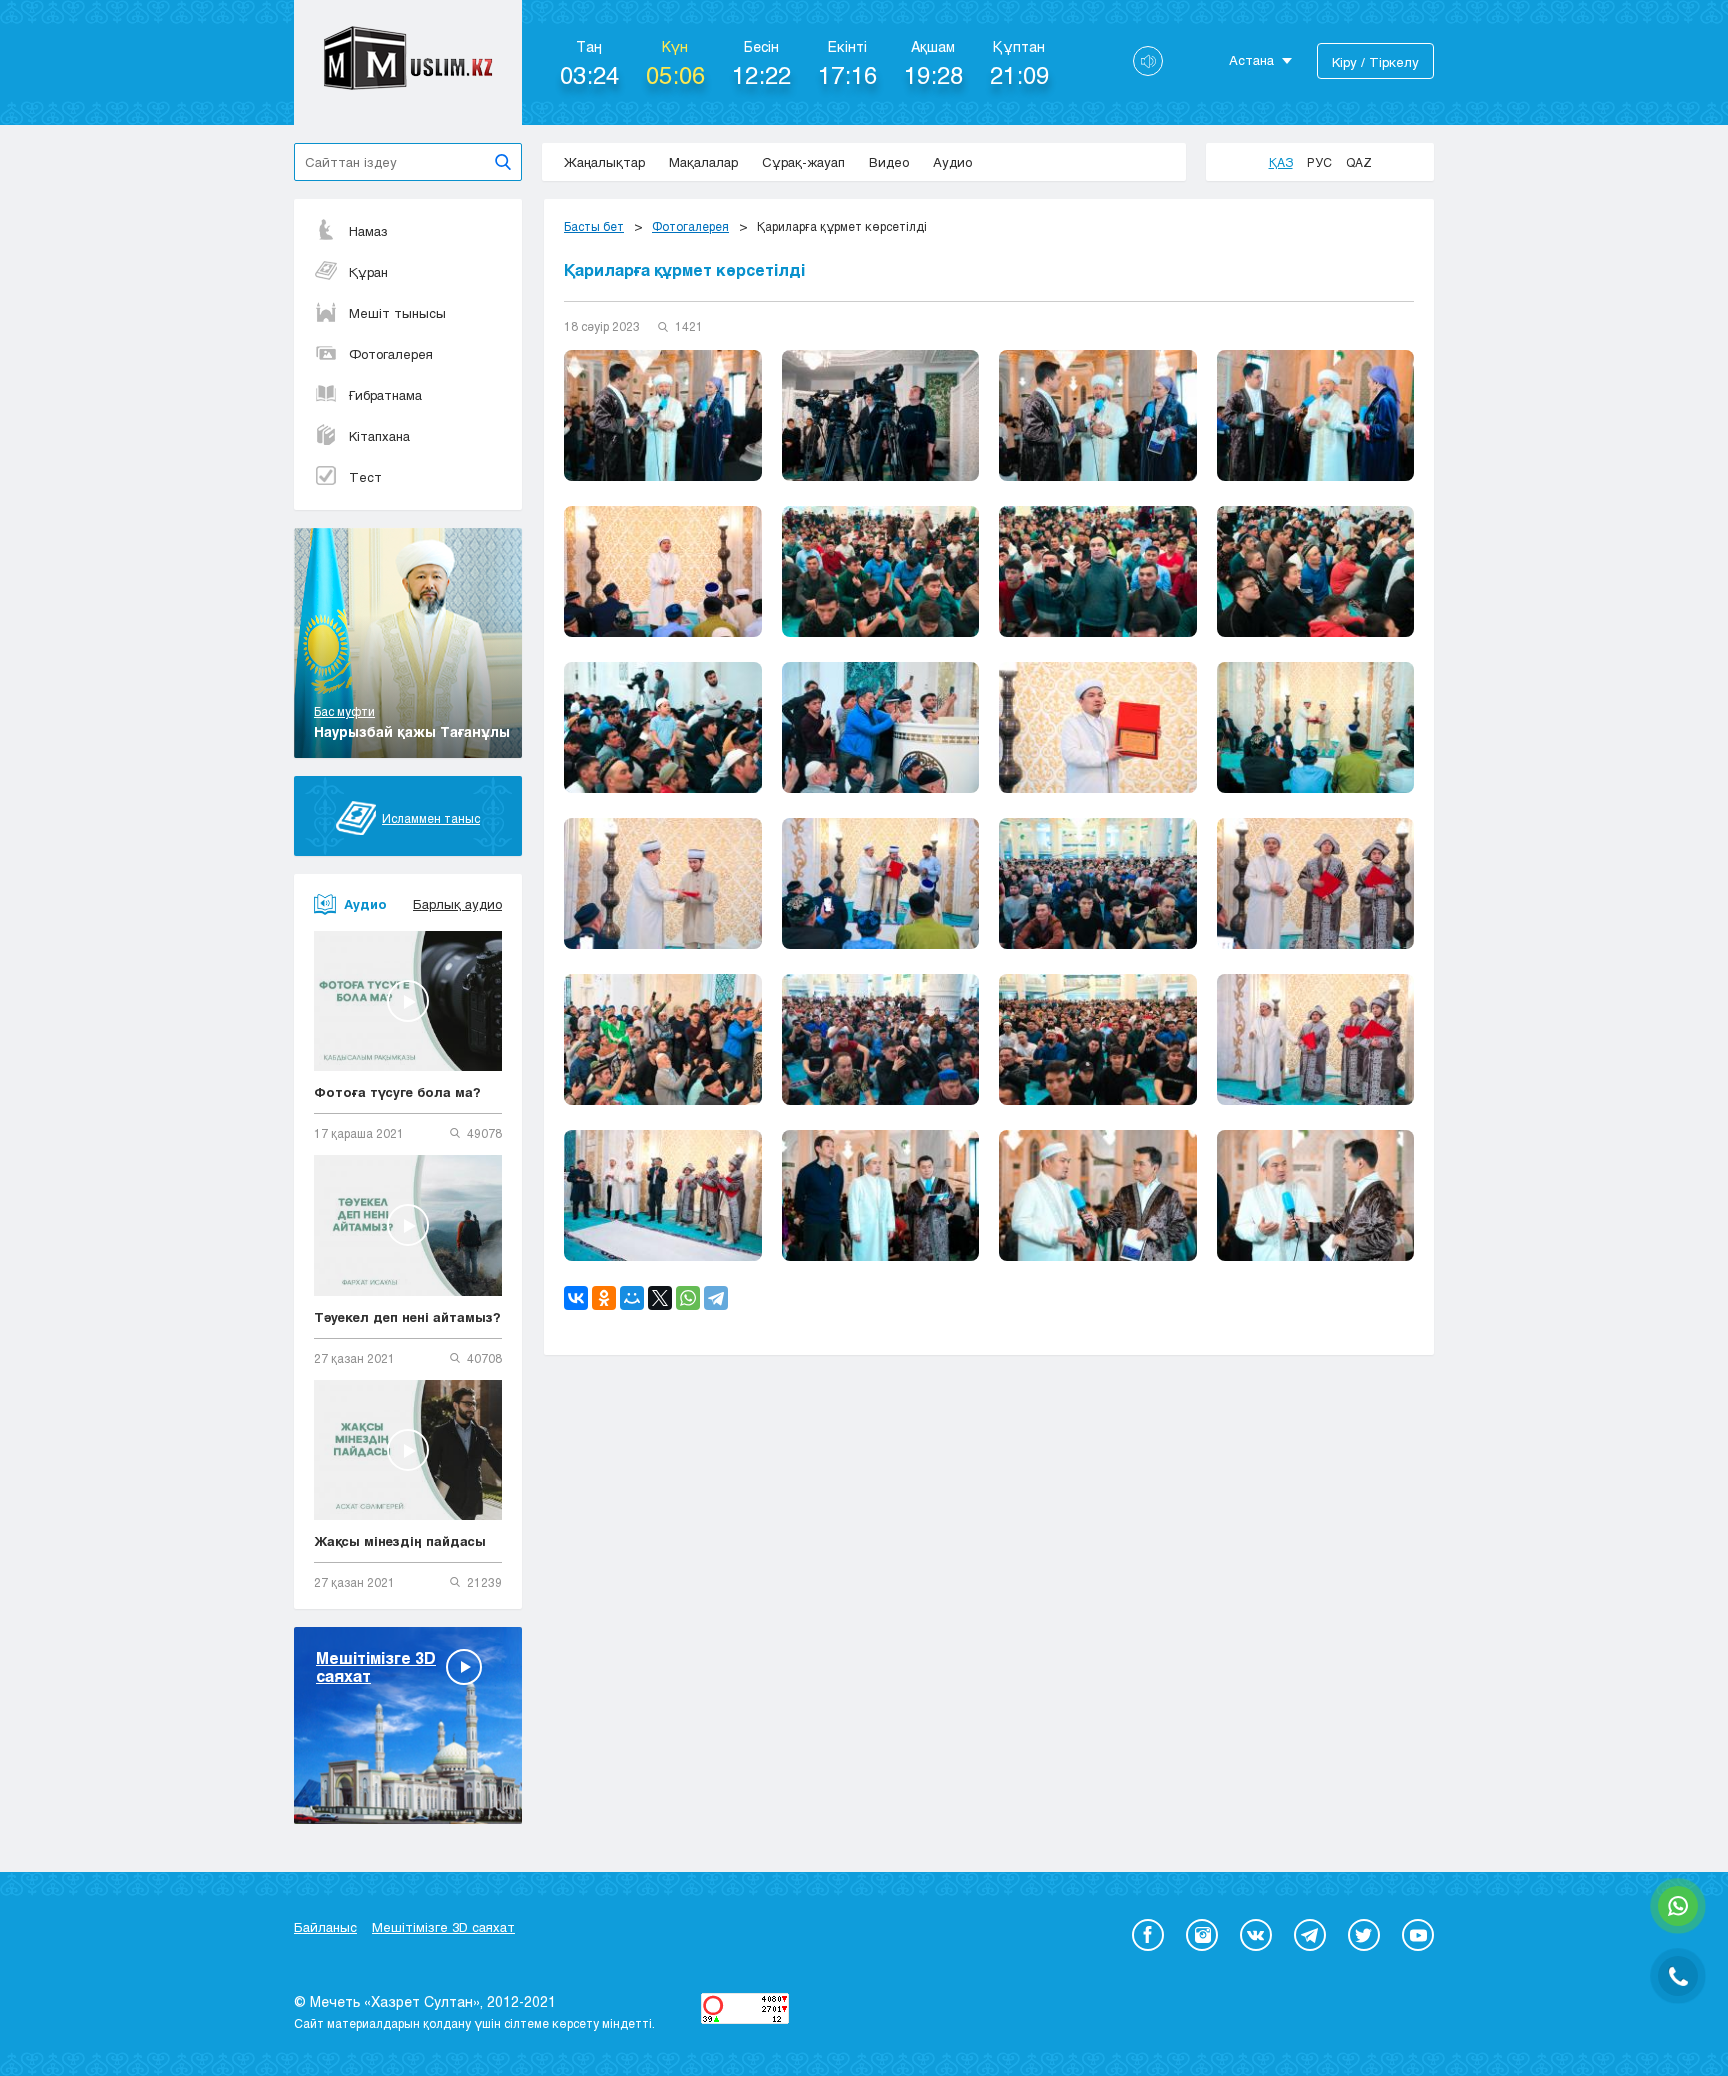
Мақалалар (703, 162)
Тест (365, 477)
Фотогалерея (391, 354)
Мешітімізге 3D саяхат (443, 1927)
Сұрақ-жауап (803, 162)
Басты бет (594, 226)
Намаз (368, 231)
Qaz (1359, 162)
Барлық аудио (457, 904)
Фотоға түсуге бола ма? (397, 1092)
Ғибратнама (385, 395)
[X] (660, 1298)
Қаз (1281, 162)
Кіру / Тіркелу (1375, 62)
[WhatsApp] (688, 1298)
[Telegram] (716, 1298)
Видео (889, 162)
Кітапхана (379, 436)
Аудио (952, 162)
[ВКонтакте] (576, 1298)
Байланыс (325, 1927)
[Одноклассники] (604, 1298)
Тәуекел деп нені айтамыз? (407, 1317)
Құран (368, 272)
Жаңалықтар (604, 162)
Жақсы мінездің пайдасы (400, 1541)
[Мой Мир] (632, 1298)
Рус (1319, 162)
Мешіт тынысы (397, 313)
